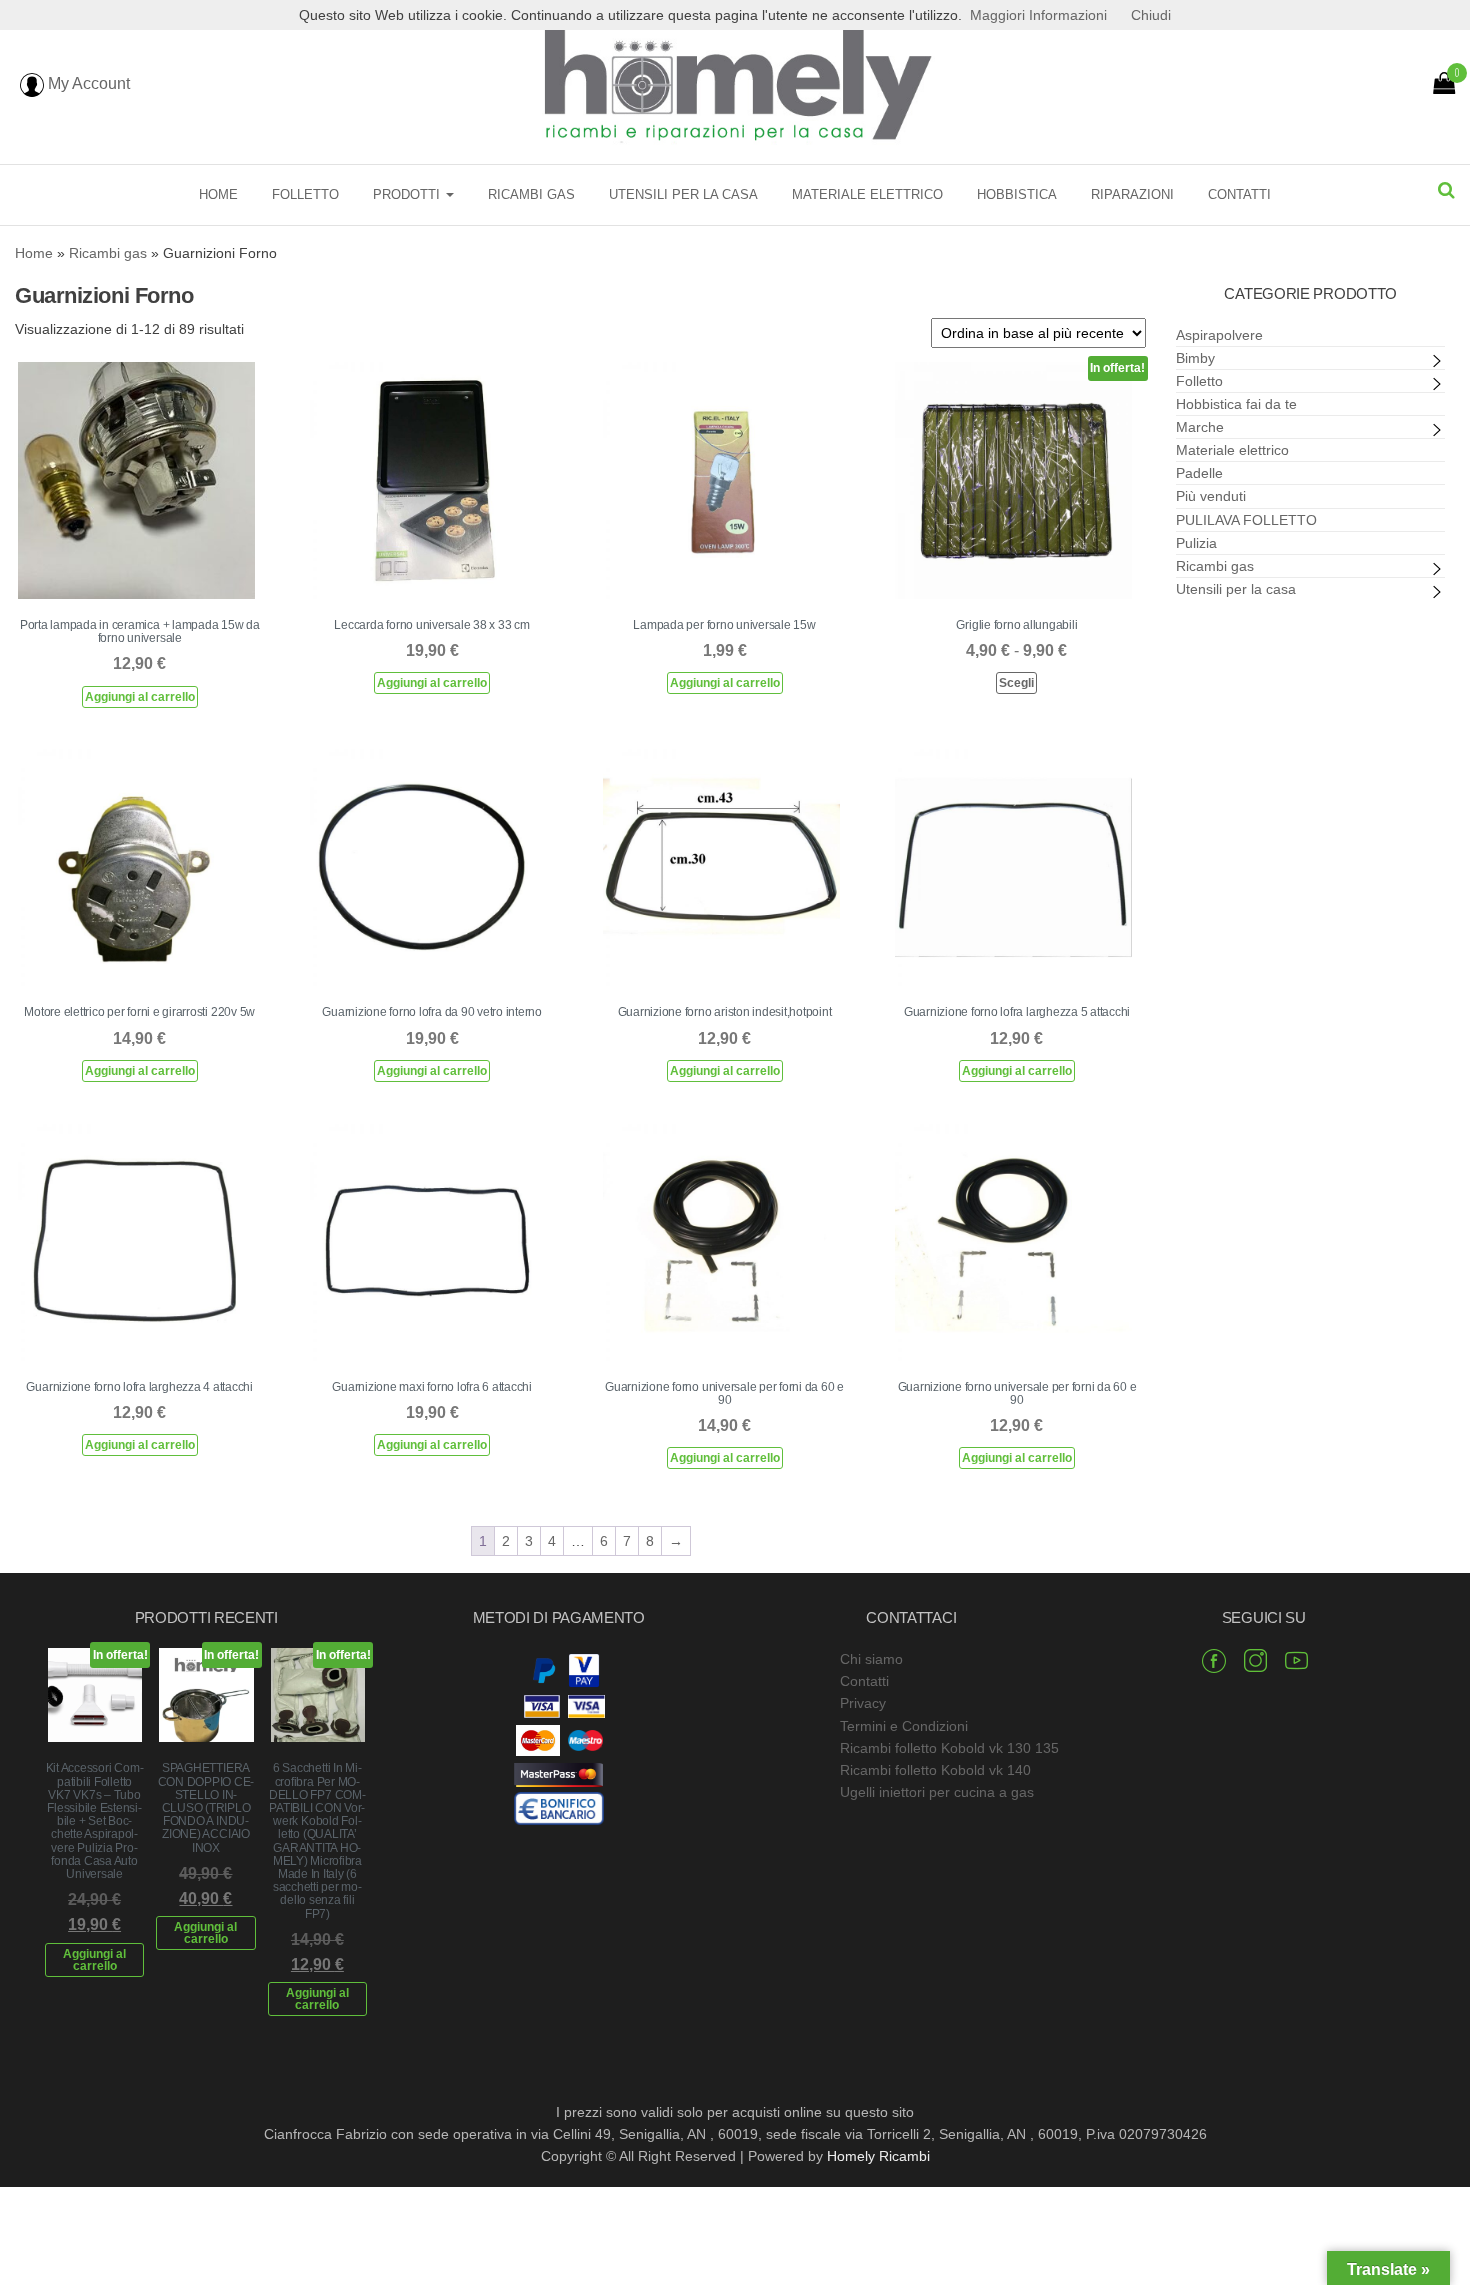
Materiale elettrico (867, 194)
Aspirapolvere (1219, 335)
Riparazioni (1132, 194)
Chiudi (1151, 15)
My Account (87, 83)
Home (218, 194)
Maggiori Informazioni (1038, 15)
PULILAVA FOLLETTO (1246, 520)
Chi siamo (871, 1659)
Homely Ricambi (878, 2156)
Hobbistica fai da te (1236, 404)
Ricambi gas (531, 194)
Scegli (1016, 683)
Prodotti (408, 194)
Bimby (1195, 358)
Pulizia (1196, 543)
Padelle (1199, 473)
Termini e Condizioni (904, 1726)
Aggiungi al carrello (140, 697)
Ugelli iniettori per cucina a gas (937, 1792)
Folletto (305, 194)
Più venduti (1211, 496)
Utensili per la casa (683, 194)
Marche (1200, 427)
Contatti (1239, 194)
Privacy (863, 1703)
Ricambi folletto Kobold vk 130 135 (949, 1748)
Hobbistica (1017, 194)
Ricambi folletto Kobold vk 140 (935, 1770)
